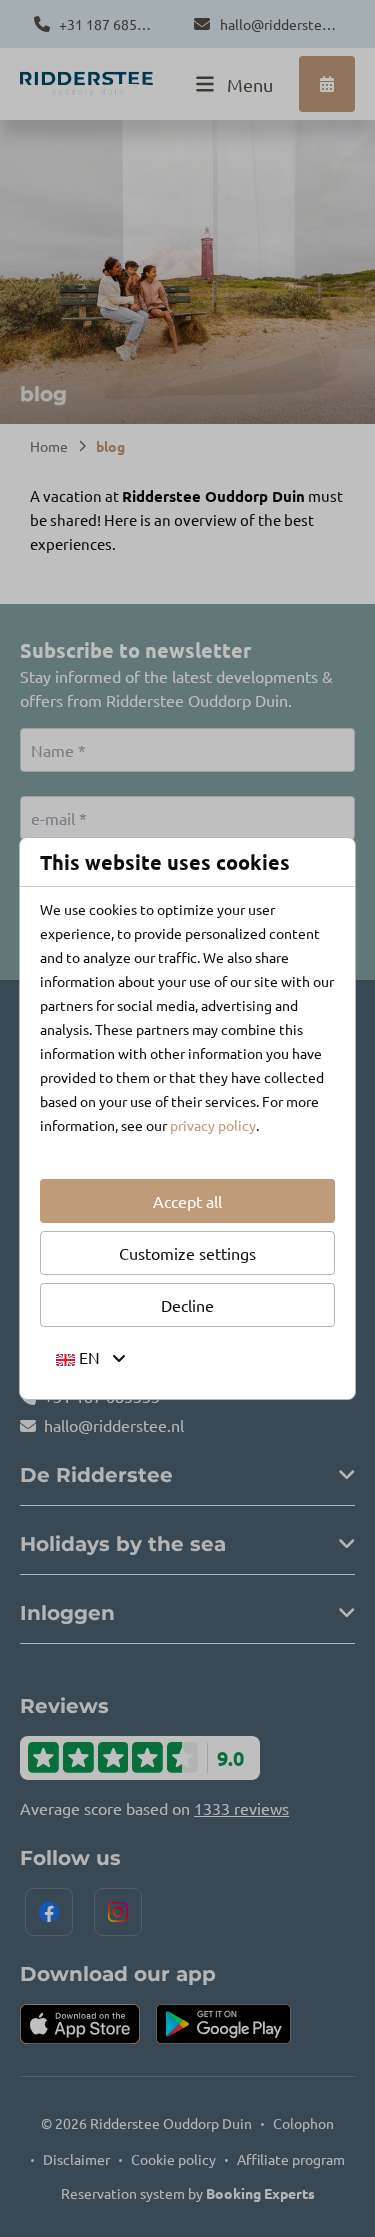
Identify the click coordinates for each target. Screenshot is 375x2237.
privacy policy (213, 1125)
